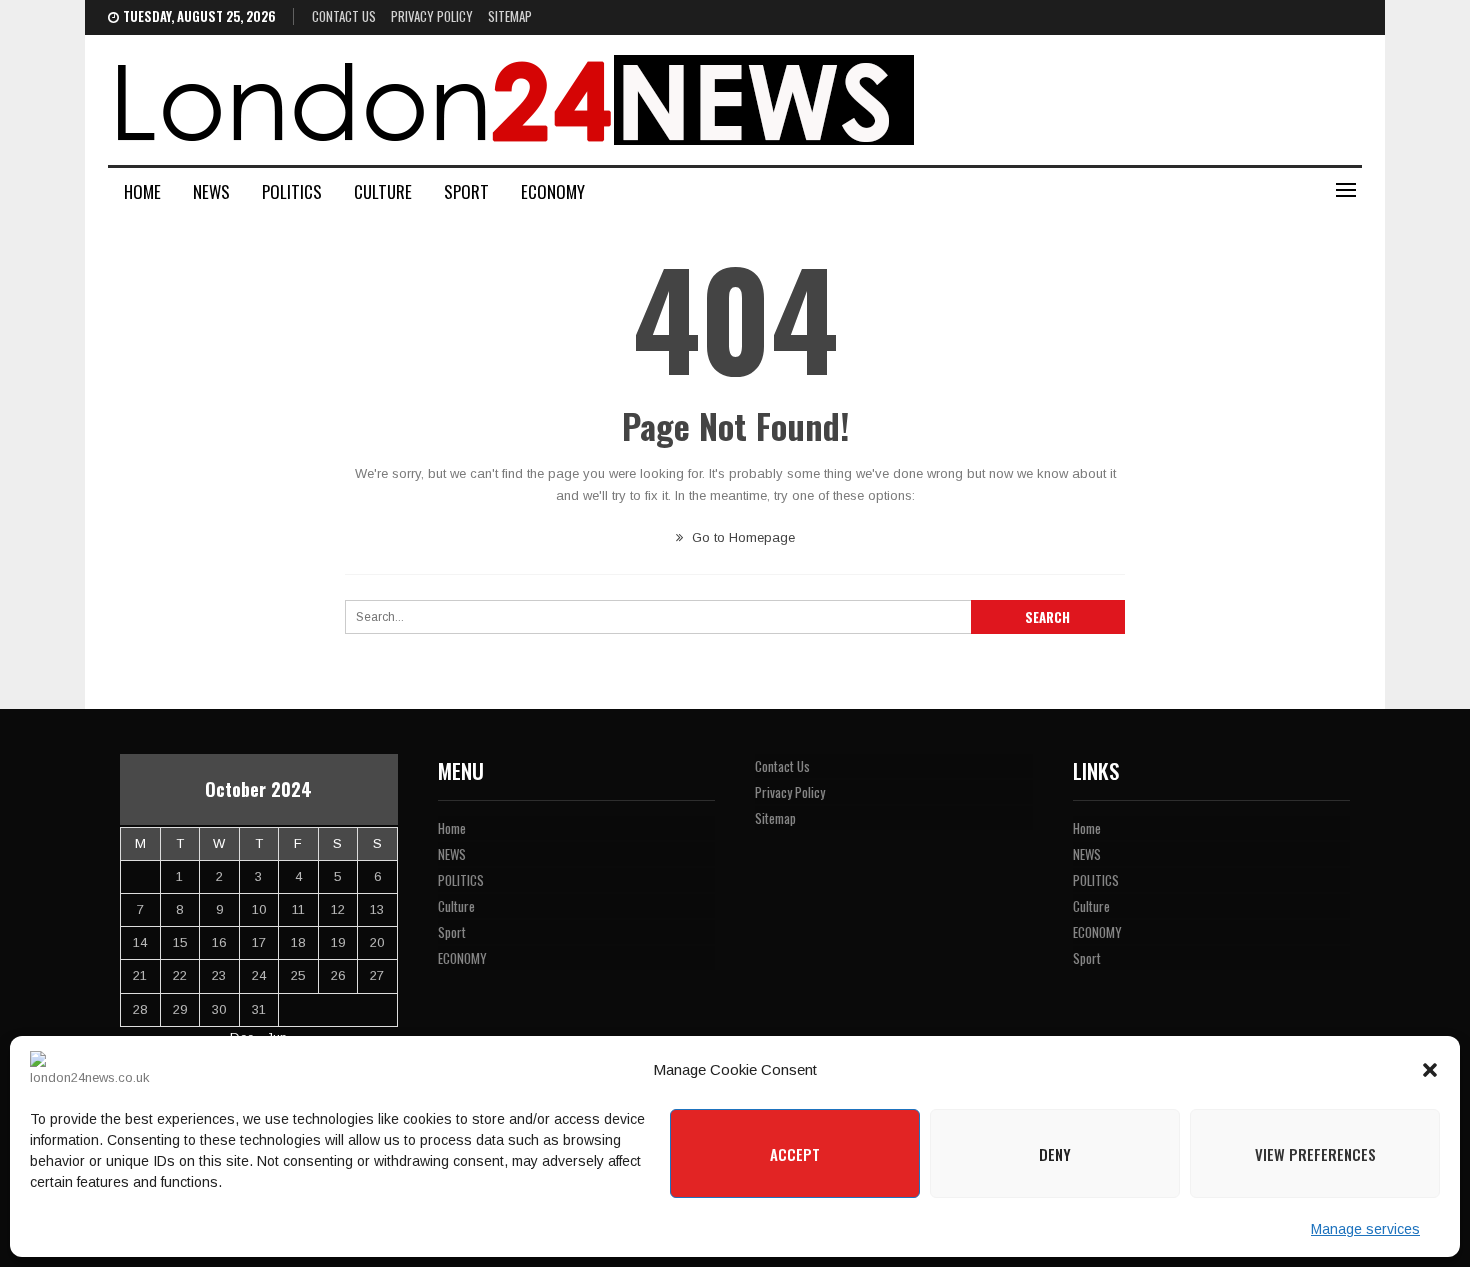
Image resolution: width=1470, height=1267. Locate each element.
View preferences (1315, 1154)
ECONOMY (553, 191)
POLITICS (292, 191)
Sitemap (510, 16)
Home (142, 191)
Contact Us (344, 16)
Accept (795, 1154)
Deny (1055, 1154)
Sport (466, 191)
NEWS (211, 191)
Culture (383, 191)
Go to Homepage (741, 537)
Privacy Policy (432, 16)
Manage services (1365, 1229)
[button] (1430, 1070)
